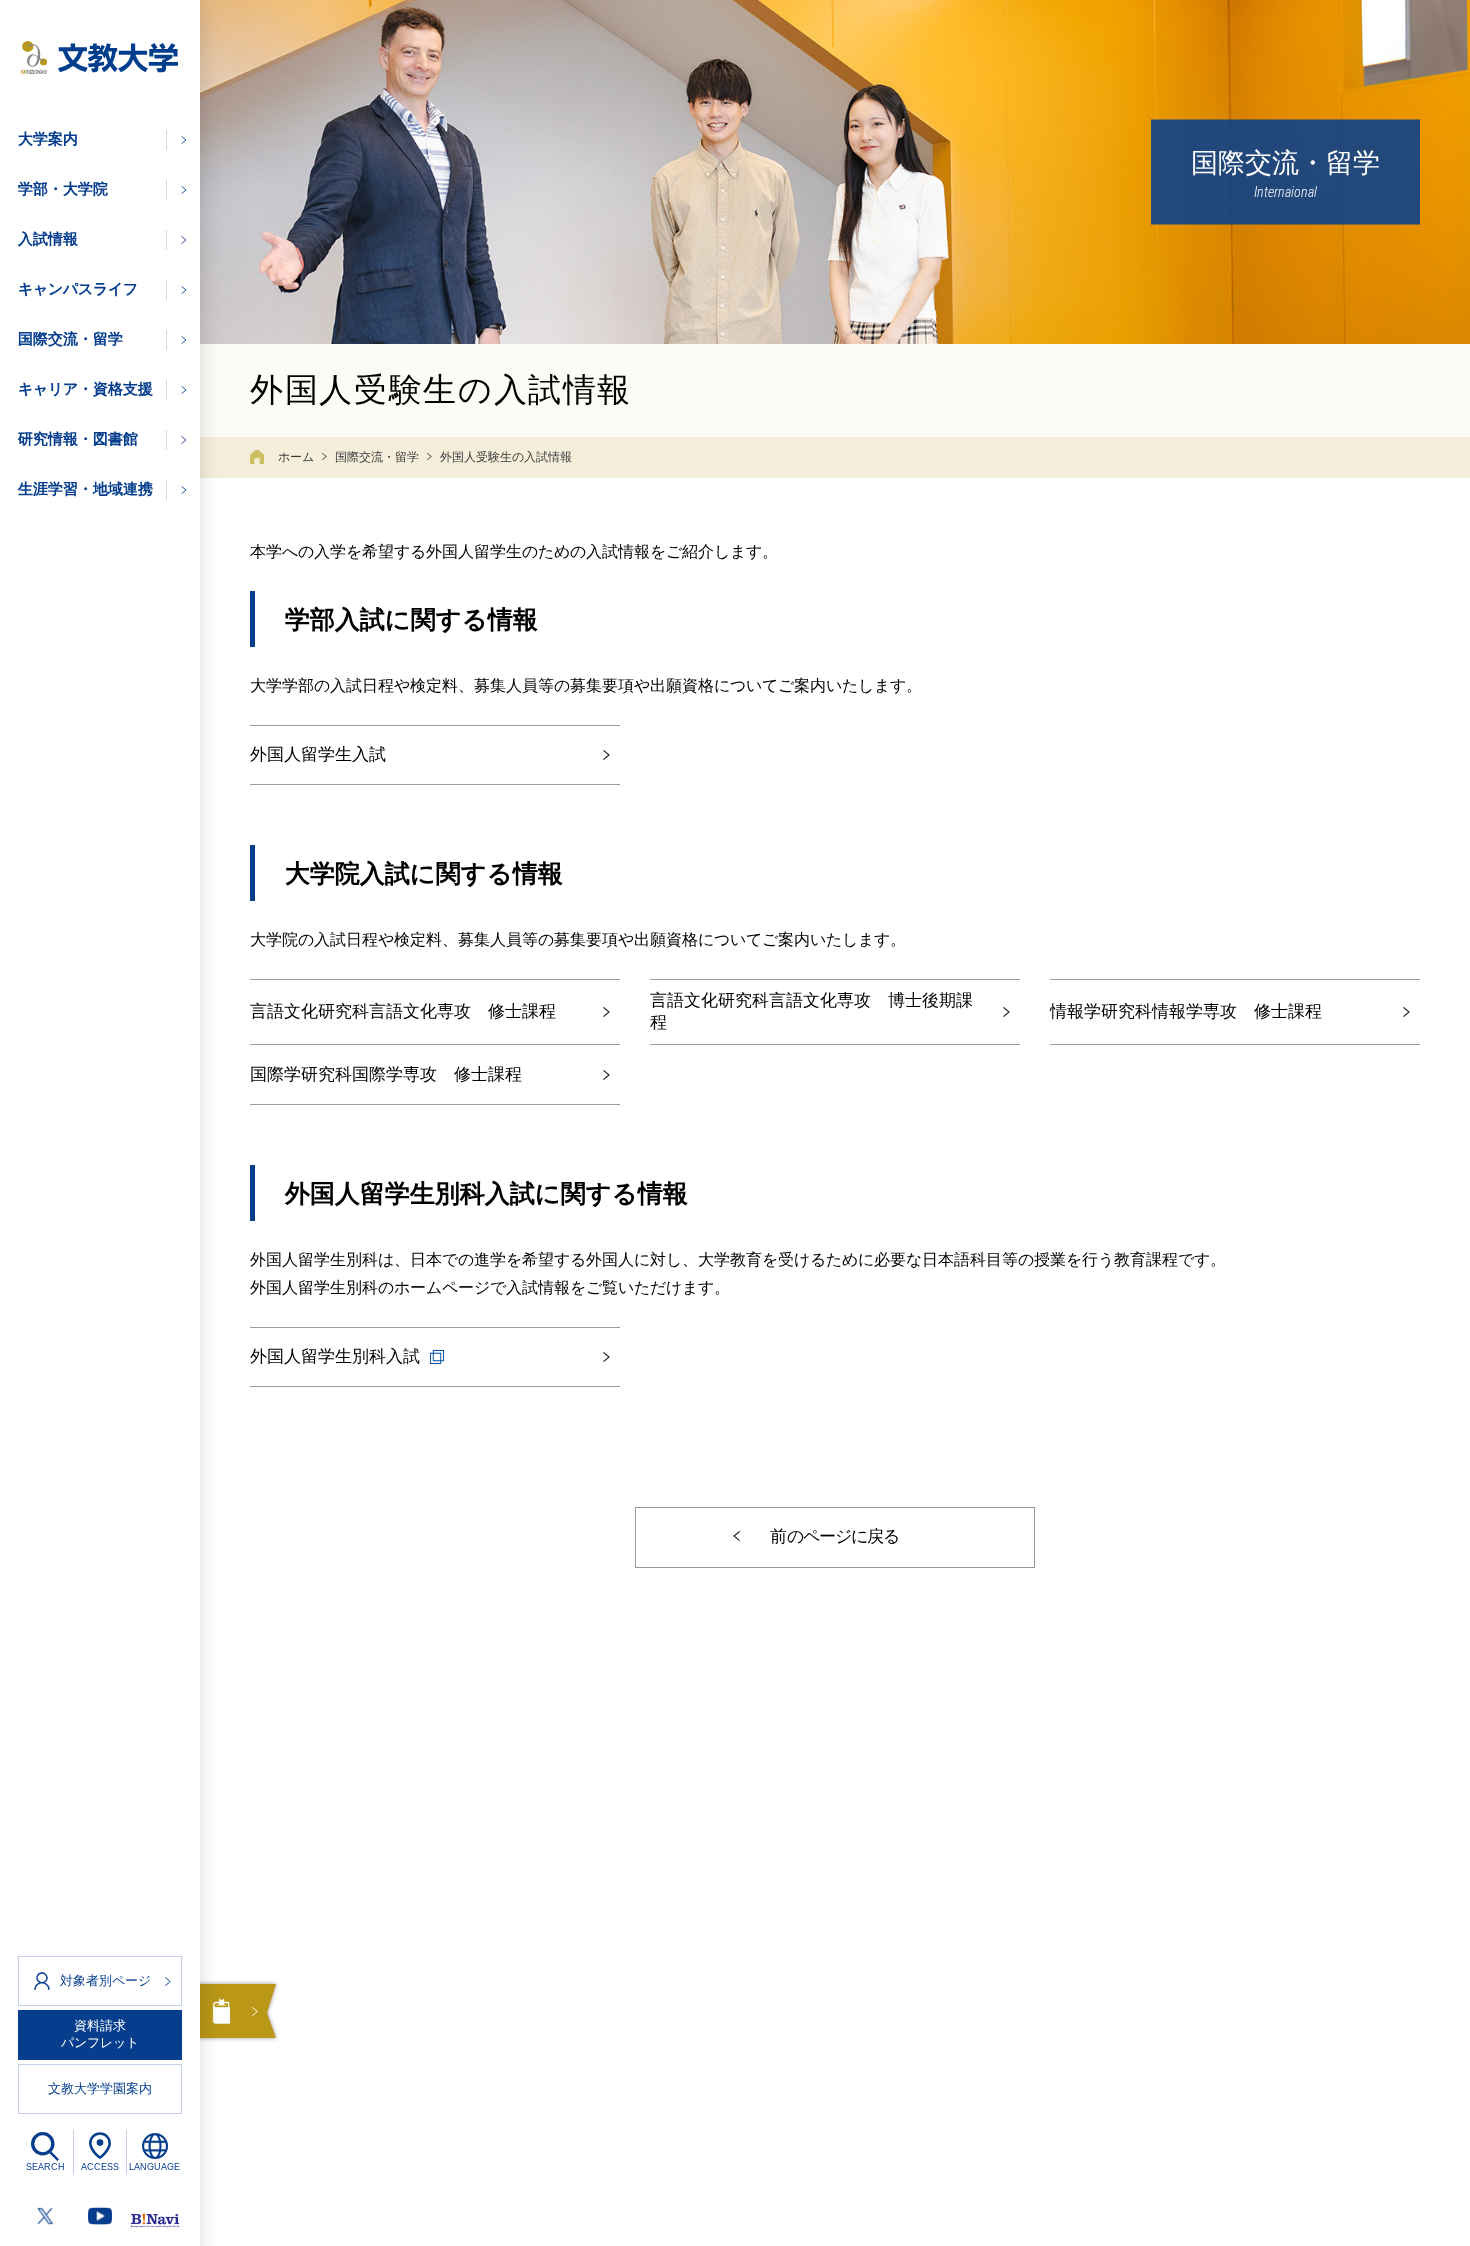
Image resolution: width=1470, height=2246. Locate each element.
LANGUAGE (154, 2167)
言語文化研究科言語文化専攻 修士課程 (403, 1011)
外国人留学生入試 (318, 754)
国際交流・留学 (377, 457)
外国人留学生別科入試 (335, 1356)
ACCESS (100, 2167)
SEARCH (45, 2167)
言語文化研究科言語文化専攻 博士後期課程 (811, 1011)
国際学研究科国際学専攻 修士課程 (386, 1074)
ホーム (296, 457)
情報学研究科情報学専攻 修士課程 (1186, 1011)
